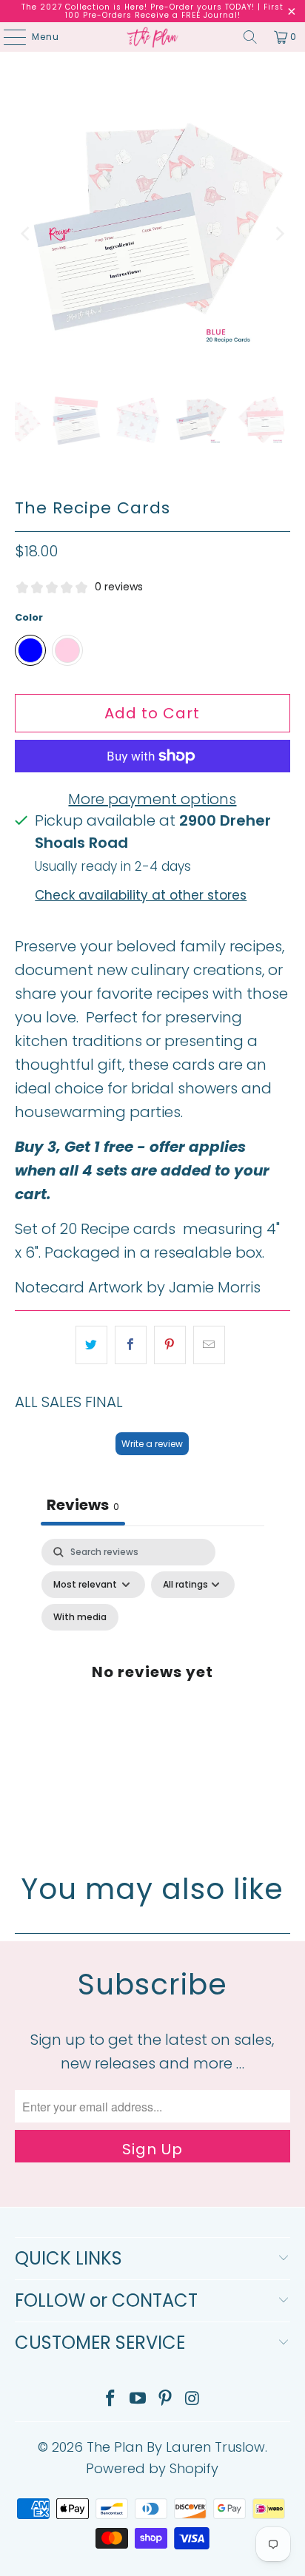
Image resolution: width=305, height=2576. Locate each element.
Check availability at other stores (141, 895)
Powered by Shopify (152, 2468)
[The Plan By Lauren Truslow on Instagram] (192, 2400)
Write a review (152, 1444)
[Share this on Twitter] (91, 1345)
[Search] (250, 37)
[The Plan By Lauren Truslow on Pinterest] (165, 2400)
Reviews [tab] (83, 1505)
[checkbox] (80, 1617)
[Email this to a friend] (209, 1345)
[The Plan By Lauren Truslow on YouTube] (138, 2400)
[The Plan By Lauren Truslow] (152, 37)
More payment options (152, 799)
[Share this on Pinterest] (170, 1345)
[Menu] (7, 37)
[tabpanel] (152, 1687)
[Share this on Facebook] (131, 1345)
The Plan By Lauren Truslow (176, 2447)
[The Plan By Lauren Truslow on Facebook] (111, 2400)
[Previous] (26, 233)
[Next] (279, 233)
